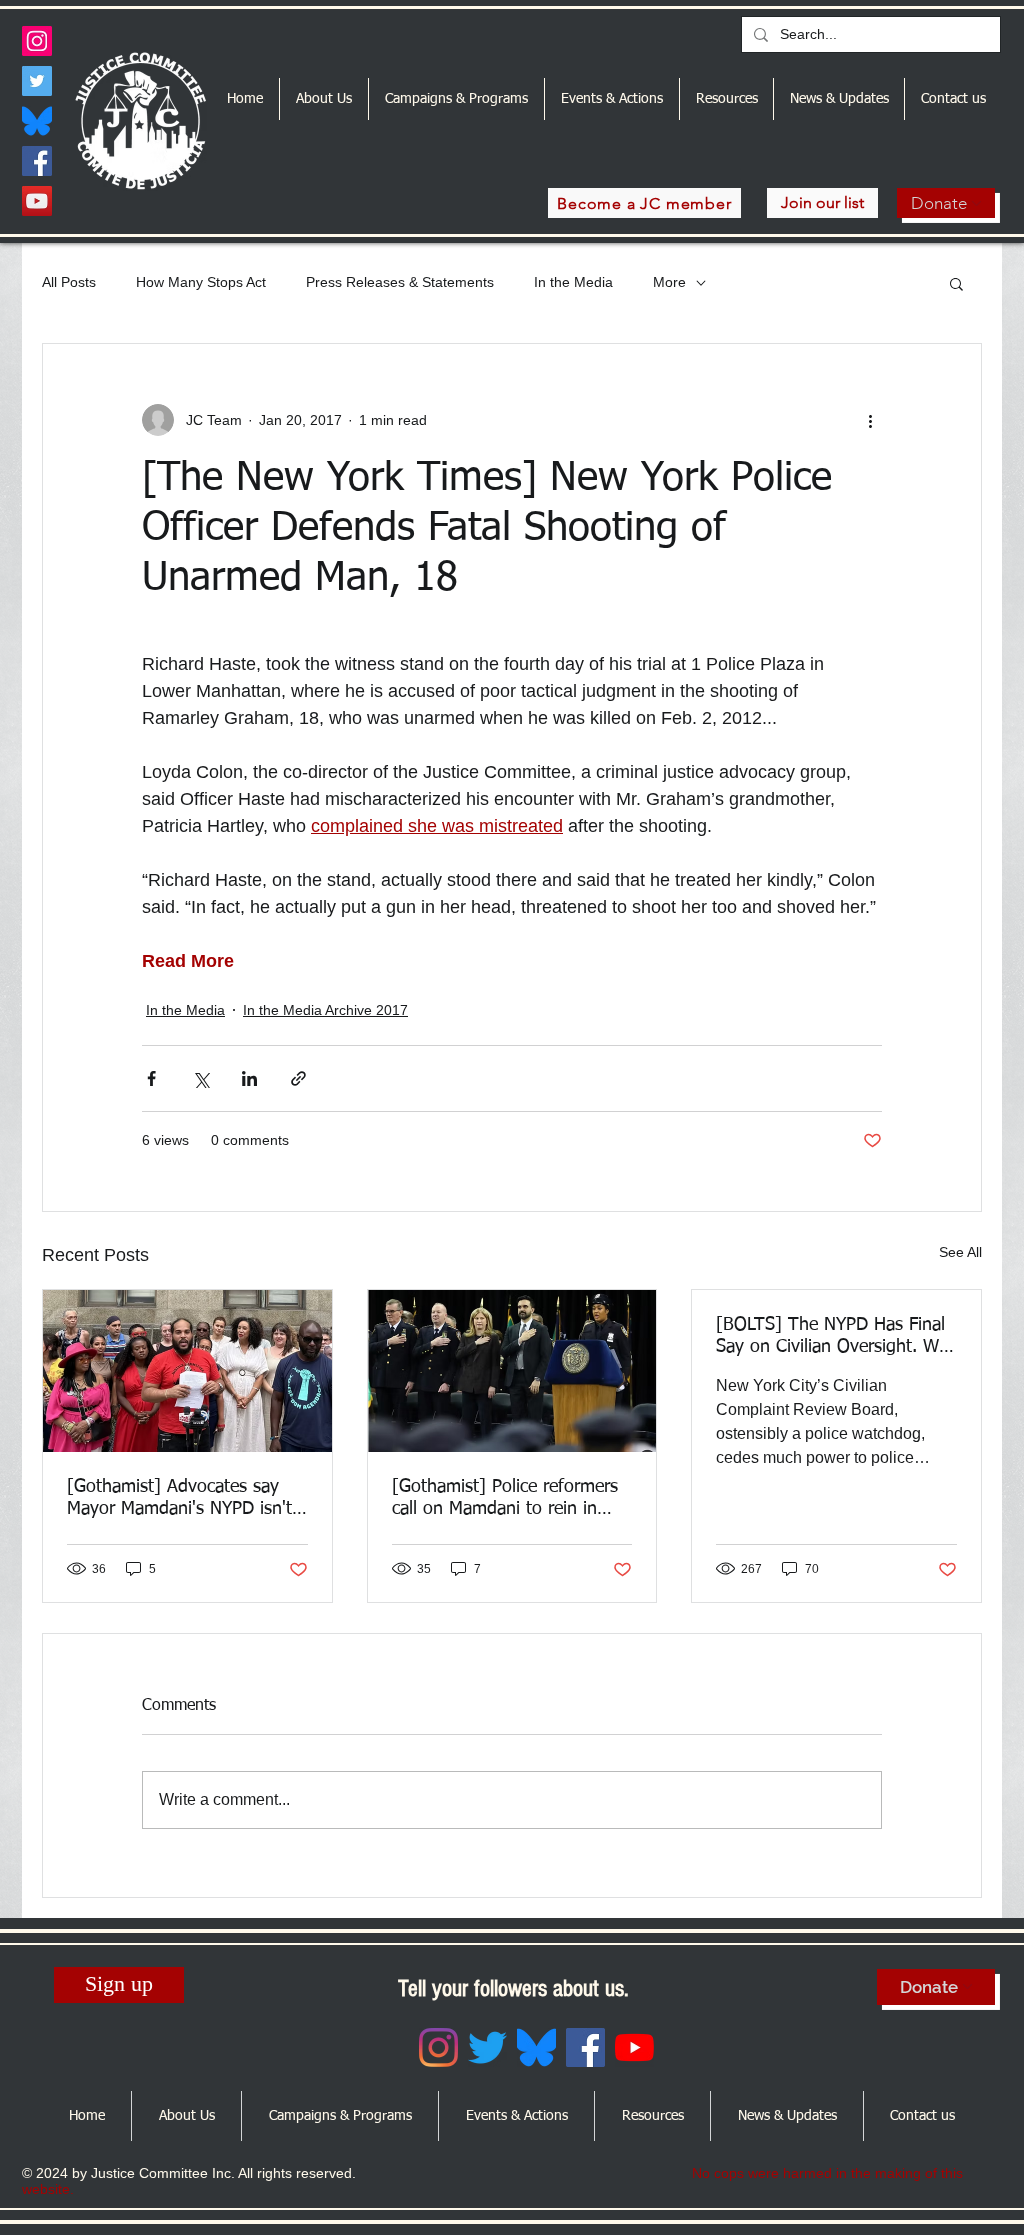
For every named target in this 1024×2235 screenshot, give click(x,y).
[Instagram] (37, 41)
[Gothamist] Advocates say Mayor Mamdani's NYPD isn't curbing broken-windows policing (179, 1499)
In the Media (573, 282)
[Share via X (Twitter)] (200, 1078)
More (669, 282)
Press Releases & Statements (400, 282)
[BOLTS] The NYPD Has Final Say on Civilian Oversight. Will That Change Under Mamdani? (836, 1337)
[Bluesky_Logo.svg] (37, 121)
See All (960, 1252)
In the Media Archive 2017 (325, 1010)
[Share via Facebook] (151, 1078)
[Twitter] (37, 81)
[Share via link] (298, 1078)
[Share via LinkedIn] (249, 1078)
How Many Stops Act (201, 282)
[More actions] (870, 420)
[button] (956, 283)
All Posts (69, 282)
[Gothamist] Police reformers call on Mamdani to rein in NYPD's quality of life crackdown (505, 1499)
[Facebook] (37, 161)
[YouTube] (37, 201)
